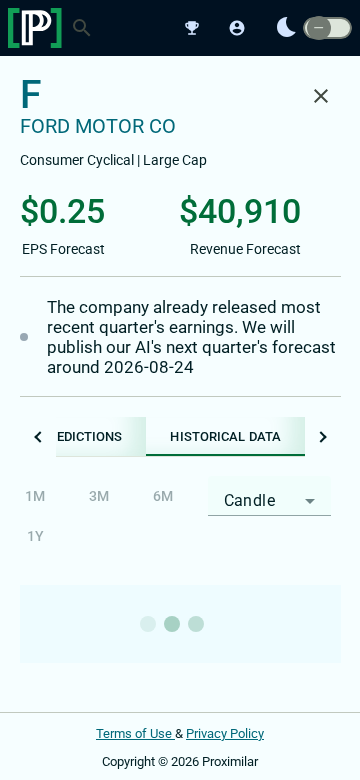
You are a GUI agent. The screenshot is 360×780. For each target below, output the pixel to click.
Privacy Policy (225, 733)
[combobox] (269, 501)
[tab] (225, 436)
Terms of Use (135, 733)
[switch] (327, 28)
